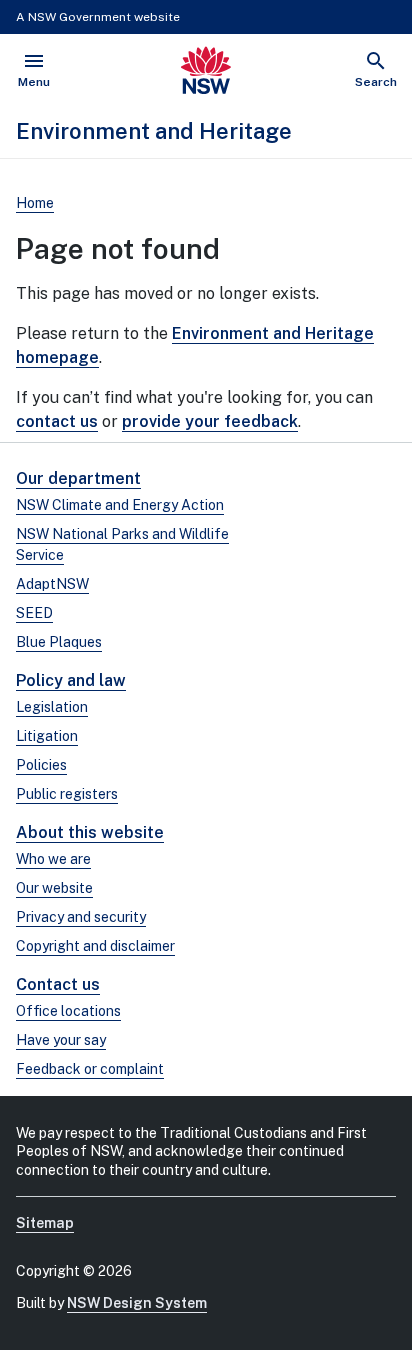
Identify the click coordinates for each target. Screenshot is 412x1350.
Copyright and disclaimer (95, 946)
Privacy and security (81, 917)
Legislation (52, 707)
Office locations (68, 1011)
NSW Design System (137, 1303)
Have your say (61, 1040)
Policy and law (71, 680)
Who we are (53, 859)
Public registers (67, 794)
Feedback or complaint (90, 1069)
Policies (41, 765)
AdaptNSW (52, 584)
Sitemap (45, 1223)
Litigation (47, 736)
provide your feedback (210, 421)
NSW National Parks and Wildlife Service (122, 544)
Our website (54, 888)
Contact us (58, 984)
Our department (78, 478)
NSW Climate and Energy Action (120, 505)
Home (35, 203)
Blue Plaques (59, 642)
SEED (34, 613)
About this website (90, 832)
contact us (57, 421)
